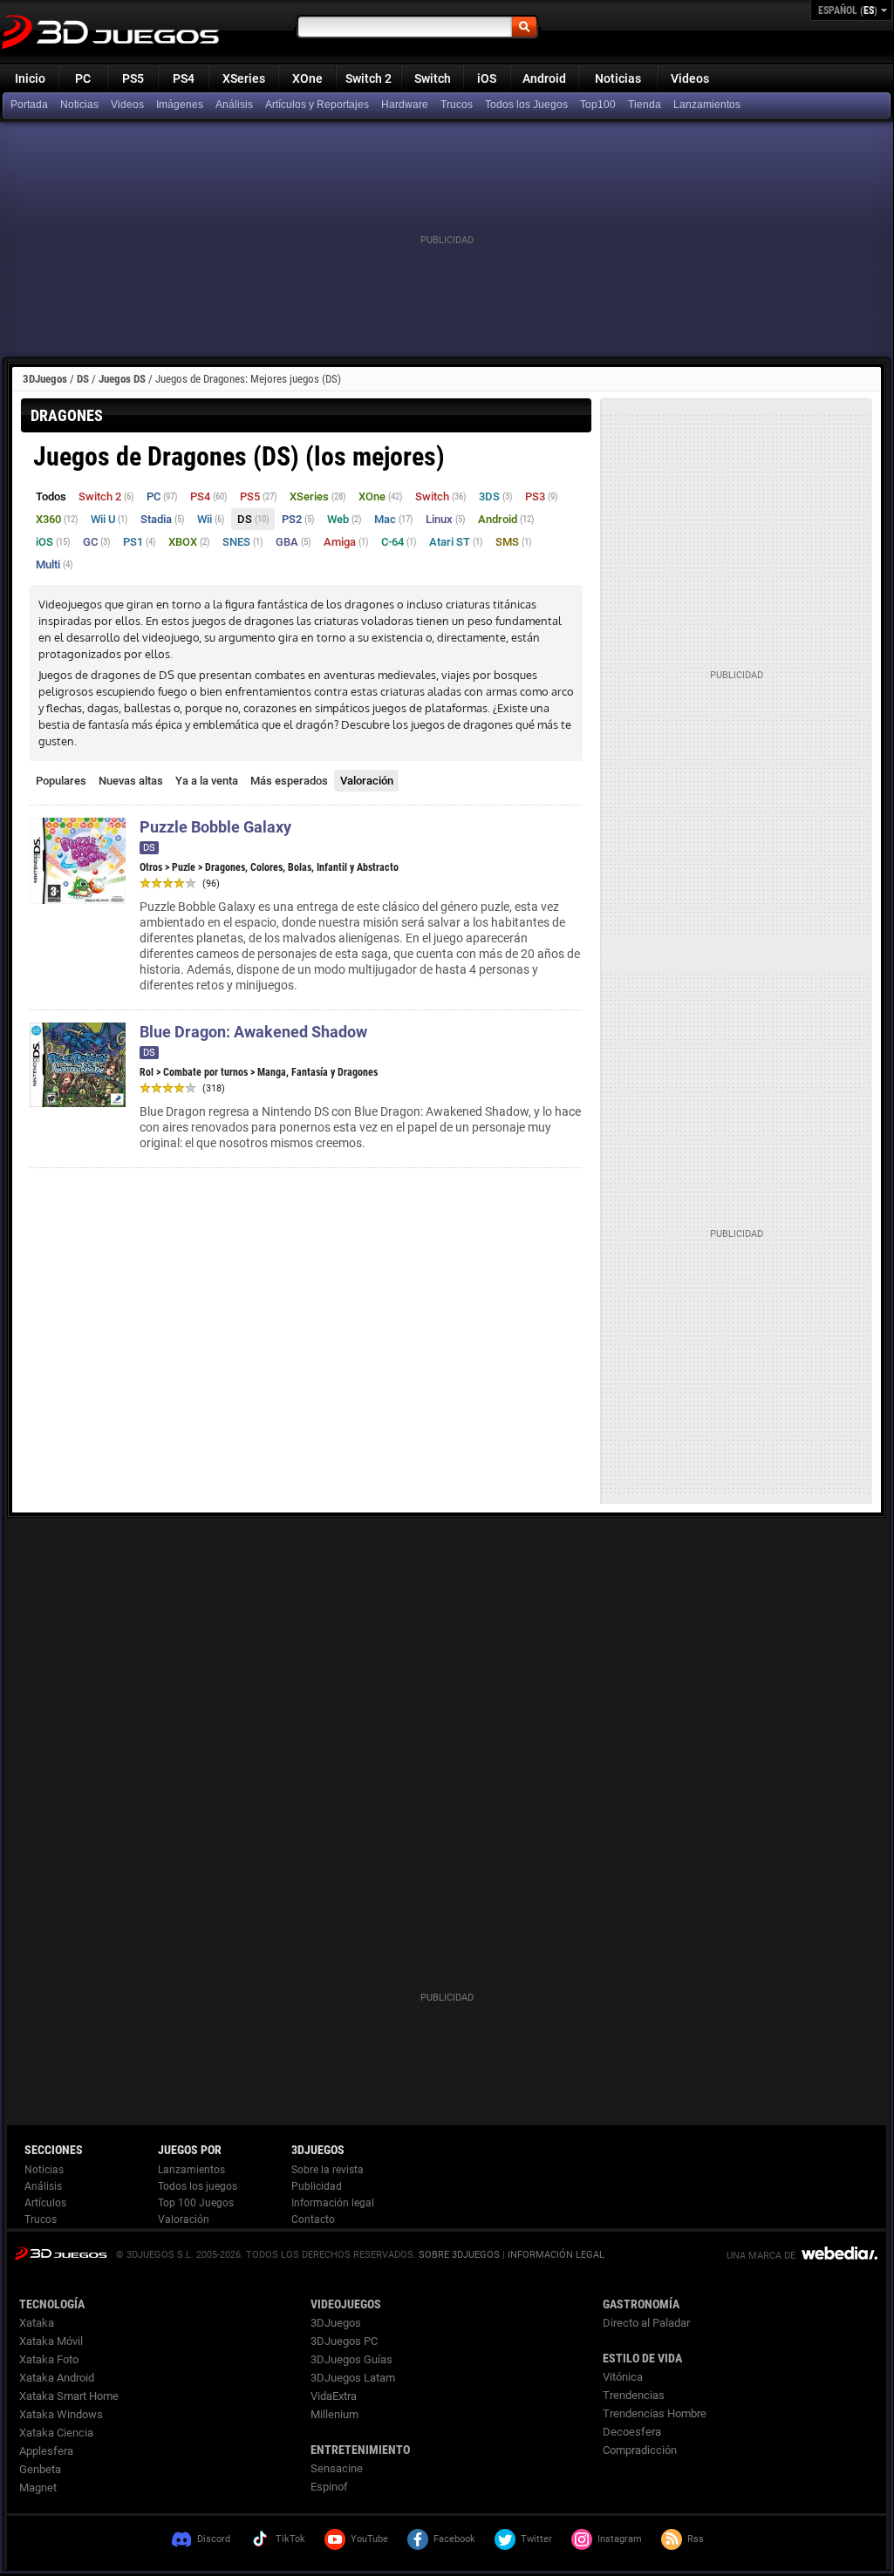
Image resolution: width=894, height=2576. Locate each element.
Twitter (536, 2539)
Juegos (61, 2253)
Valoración (367, 781)
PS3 (542, 496)
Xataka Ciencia (56, 2433)
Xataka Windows (61, 2414)
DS (83, 379)
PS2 (298, 519)
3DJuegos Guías (351, 2359)
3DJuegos (45, 379)
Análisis (234, 105)
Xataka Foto (49, 2359)
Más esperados (289, 781)
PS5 (133, 78)
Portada (29, 105)
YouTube (369, 2539)
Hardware (405, 105)
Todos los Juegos (526, 105)
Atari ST (456, 542)
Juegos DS (122, 379)
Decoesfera (632, 2432)
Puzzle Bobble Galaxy (215, 827)
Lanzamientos (707, 105)
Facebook (454, 2539)
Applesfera (46, 2451)
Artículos (45, 2203)
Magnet (38, 2488)
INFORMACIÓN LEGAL (556, 2255)
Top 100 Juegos (196, 2203)
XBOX (189, 542)
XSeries (244, 78)
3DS (496, 496)
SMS (514, 542)
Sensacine (337, 2468)
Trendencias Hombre (655, 2413)
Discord (214, 2539)
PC (83, 78)
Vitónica (623, 2377)
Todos (51, 496)
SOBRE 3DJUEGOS (459, 2255)
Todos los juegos (198, 2186)
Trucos (457, 105)
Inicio (30, 78)
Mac (394, 519)
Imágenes (180, 105)
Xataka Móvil (51, 2341)
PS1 (140, 542)
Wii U (109, 519)
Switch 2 (369, 78)
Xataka (37, 2323)
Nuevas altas (131, 781)
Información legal (333, 2203)
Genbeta (40, 2469)
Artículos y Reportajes (317, 105)
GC (97, 542)
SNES (243, 542)
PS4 (184, 78)
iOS (487, 78)
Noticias (618, 78)
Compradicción (640, 2450)
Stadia (163, 519)
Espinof (329, 2487)
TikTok (290, 2539)
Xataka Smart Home (69, 2396)
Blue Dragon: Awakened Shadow (253, 1032)
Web (345, 519)
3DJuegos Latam (353, 2378)
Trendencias (634, 2395)
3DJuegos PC (344, 2341)
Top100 (598, 105)
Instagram (620, 2539)
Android (544, 78)
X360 (57, 519)
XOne (307, 78)
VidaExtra (334, 2396)
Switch (433, 78)
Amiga (346, 542)
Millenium (334, 2414)
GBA (293, 542)
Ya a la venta (207, 781)
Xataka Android (57, 2378)
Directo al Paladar (646, 2323)
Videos (690, 78)
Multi (55, 564)
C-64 (399, 542)
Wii (211, 519)
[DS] (646, 105)
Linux (446, 519)
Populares (61, 781)
